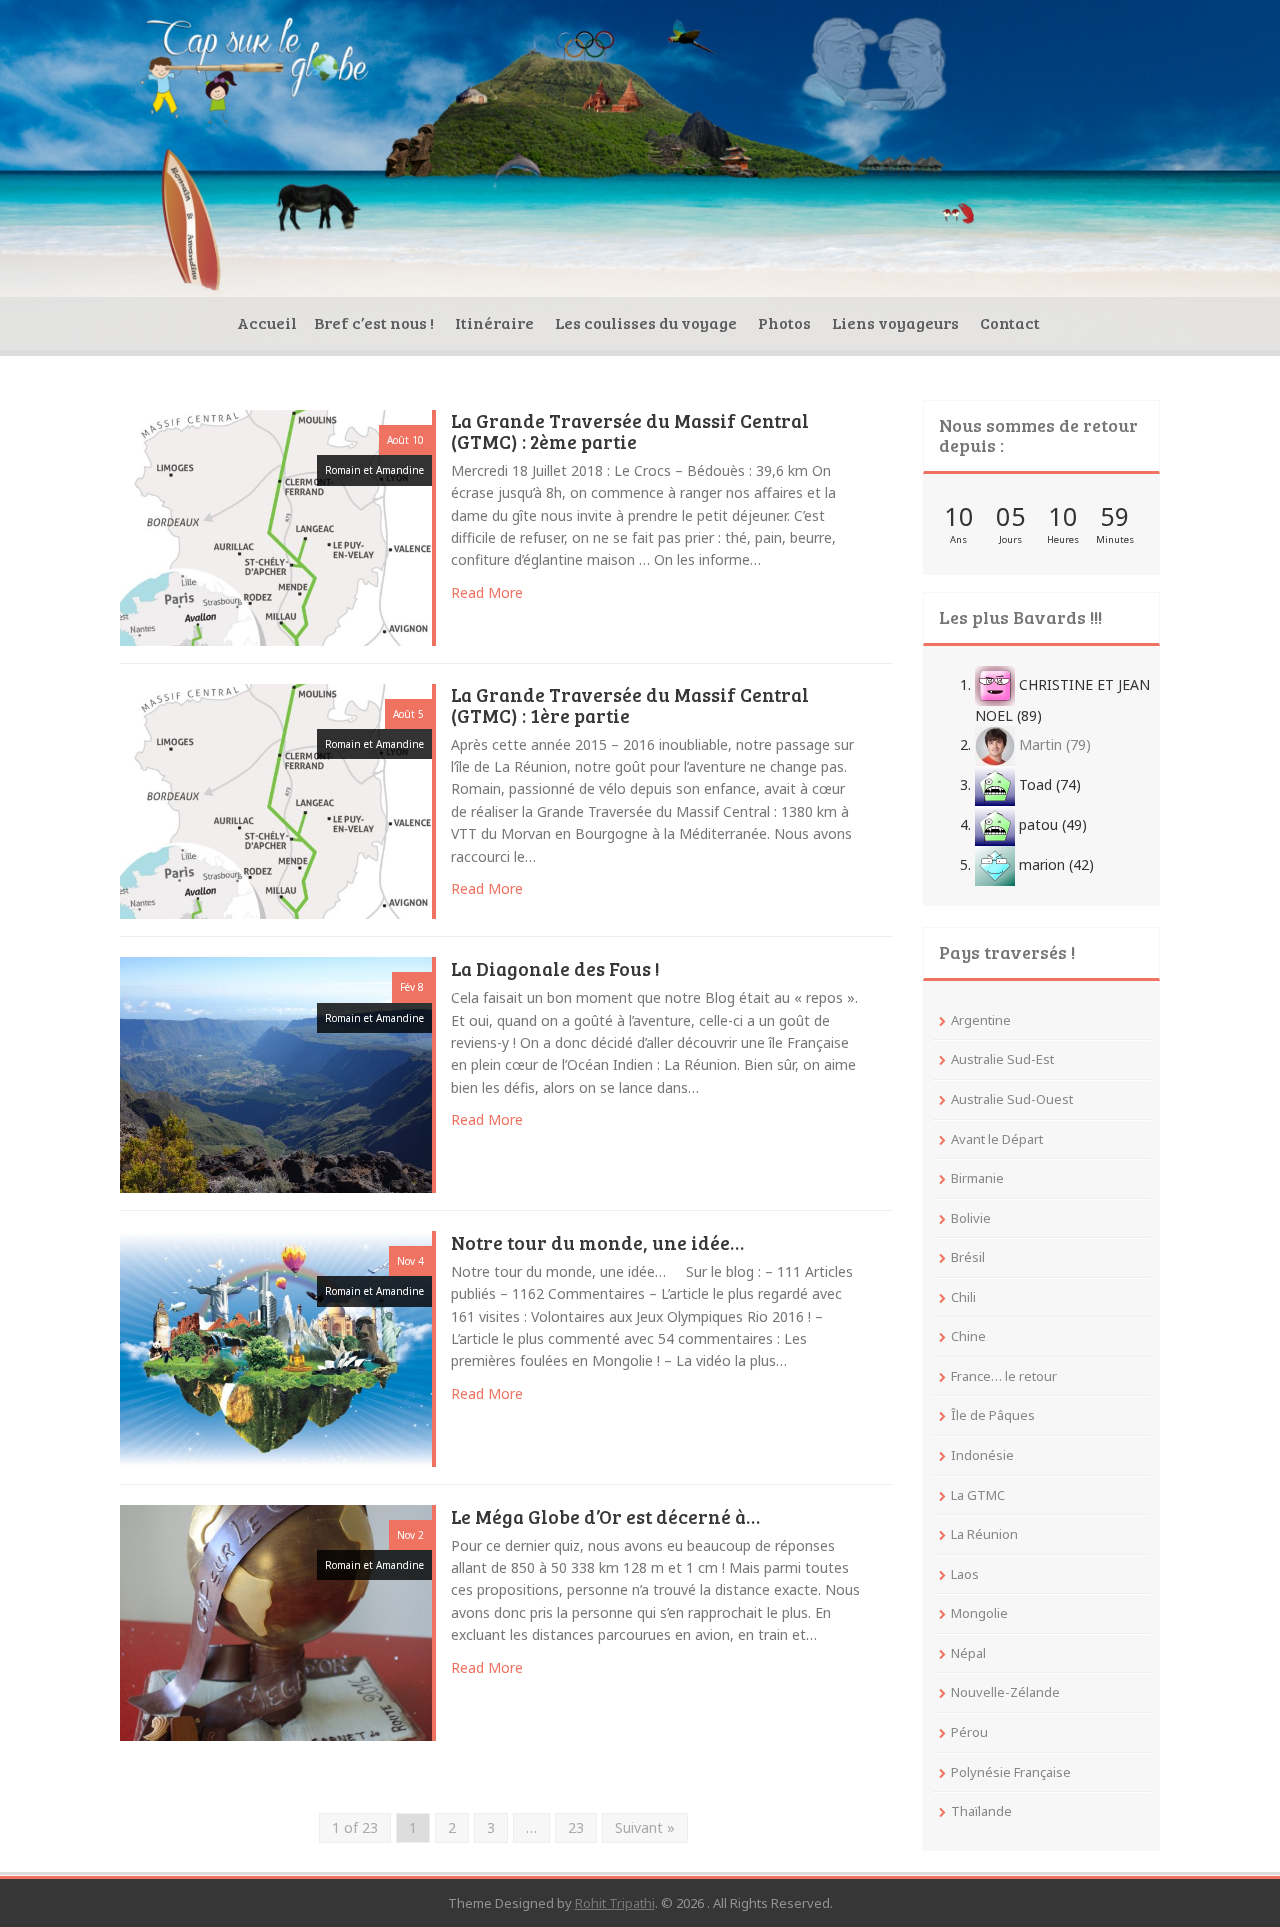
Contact (1010, 322)
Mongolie (979, 1613)
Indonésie (982, 1455)
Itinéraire (494, 322)
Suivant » (645, 1827)
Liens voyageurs (895, 322)
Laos (965, 1574)
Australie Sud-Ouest (1012, 1099)
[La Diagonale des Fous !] (276, 1073)
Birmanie (977, 1178)
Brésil (968, 1257)
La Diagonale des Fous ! (555, 970)
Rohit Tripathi (615, 1903)
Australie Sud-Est (1002, 1059)
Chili (963, 1297)
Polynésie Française (1011, 1772)
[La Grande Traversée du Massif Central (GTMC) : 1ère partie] (276, 799)
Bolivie (971, 1218)
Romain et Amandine (374, 470)
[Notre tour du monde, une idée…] (276, 1347)
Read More (487, 592)
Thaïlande (981, 1811)
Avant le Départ (997, 1139)
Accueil (267, 322)
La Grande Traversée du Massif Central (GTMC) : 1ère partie (630, 706)
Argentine (981, 1020)
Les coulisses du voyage (646, 322)
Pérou (969, 1732)
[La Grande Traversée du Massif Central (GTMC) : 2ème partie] (276, 526)
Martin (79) (1053, 744)
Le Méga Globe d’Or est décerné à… (605, 1518)
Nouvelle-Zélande (1005, 1692)
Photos (784, 322)
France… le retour (1004, 1376)
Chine (968, 1336)
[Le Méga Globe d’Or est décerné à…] (276, 1620)
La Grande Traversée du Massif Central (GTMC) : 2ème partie (630, 432)
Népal (968, 1653)
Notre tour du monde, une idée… (597, 1244)
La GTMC (978, 1495)
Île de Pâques (993, 1415)
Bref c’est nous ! (374, 322)
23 (576, 1827)
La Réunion (984, 1534)
